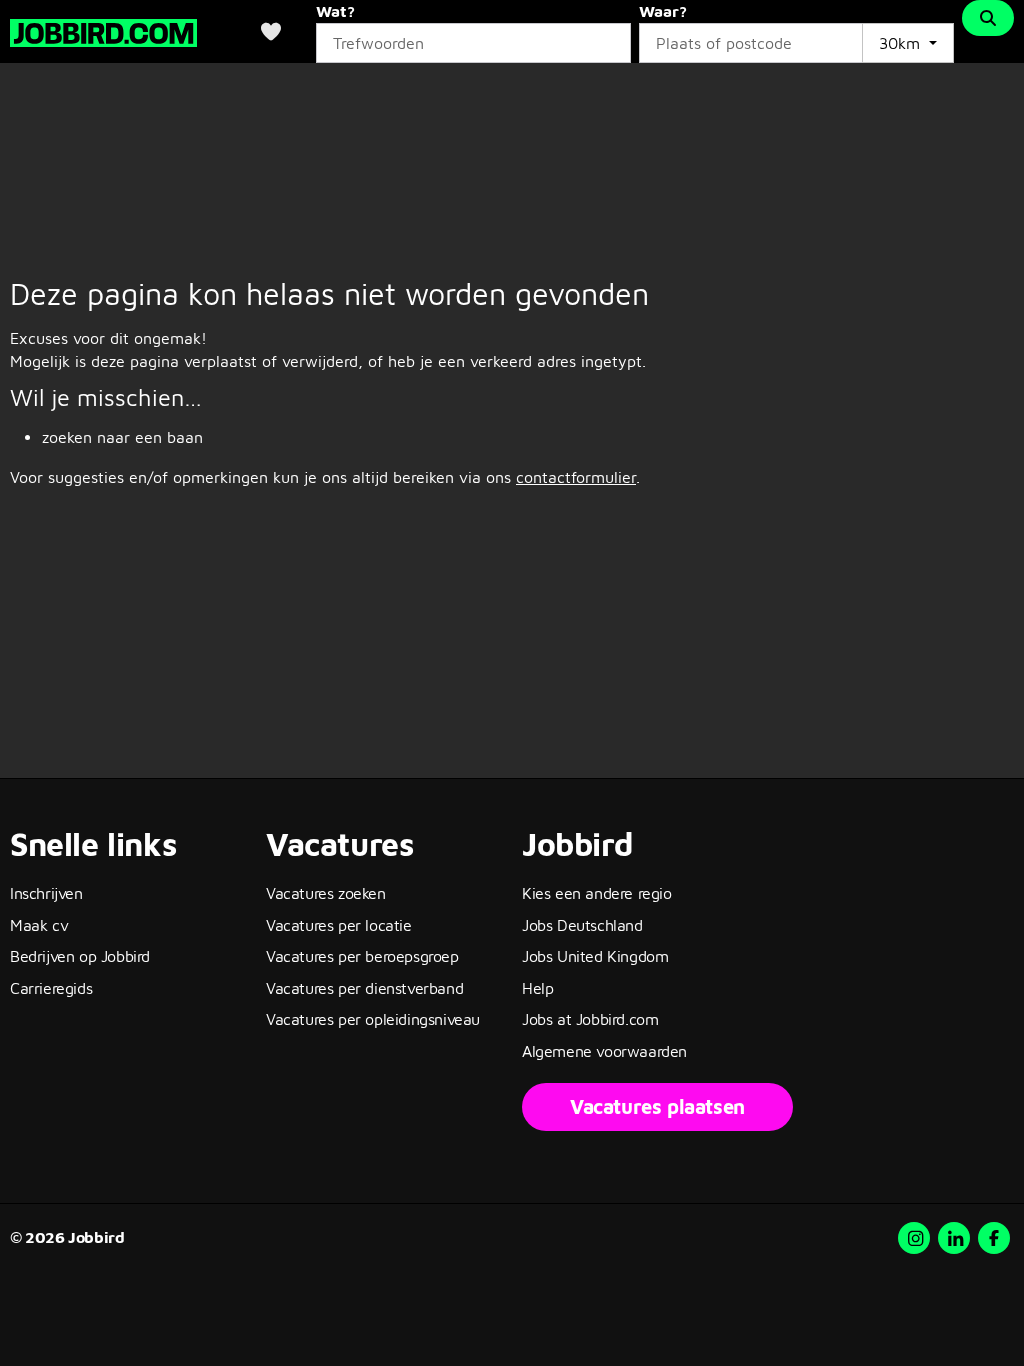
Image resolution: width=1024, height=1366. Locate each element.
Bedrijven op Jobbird (80, 956)
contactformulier (576, 477)
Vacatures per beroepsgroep (362, 956)
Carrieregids (51, 988)
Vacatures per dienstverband (364, 988)
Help (537, 988)
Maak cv (39, 925)
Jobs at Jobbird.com (590, 1019)
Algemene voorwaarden (604, 1051)
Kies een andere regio (597, 893)
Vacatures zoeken (326, 893)
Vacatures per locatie (339, 925)
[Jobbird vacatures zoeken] (103, 30)
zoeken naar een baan (122, 437)
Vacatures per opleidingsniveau (373, 1019)
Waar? (663, 11)
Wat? (335, 11)
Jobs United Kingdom (595, 956)
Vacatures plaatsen (657, 1106)
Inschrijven (46, 893)
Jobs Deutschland (582, 925)
